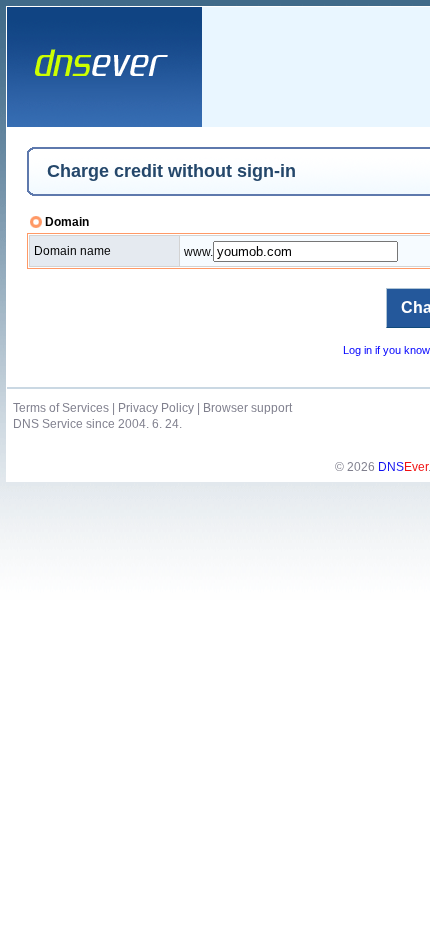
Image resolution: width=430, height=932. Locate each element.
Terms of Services (61, 408)
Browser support (247, 408)
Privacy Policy (156, 408)
